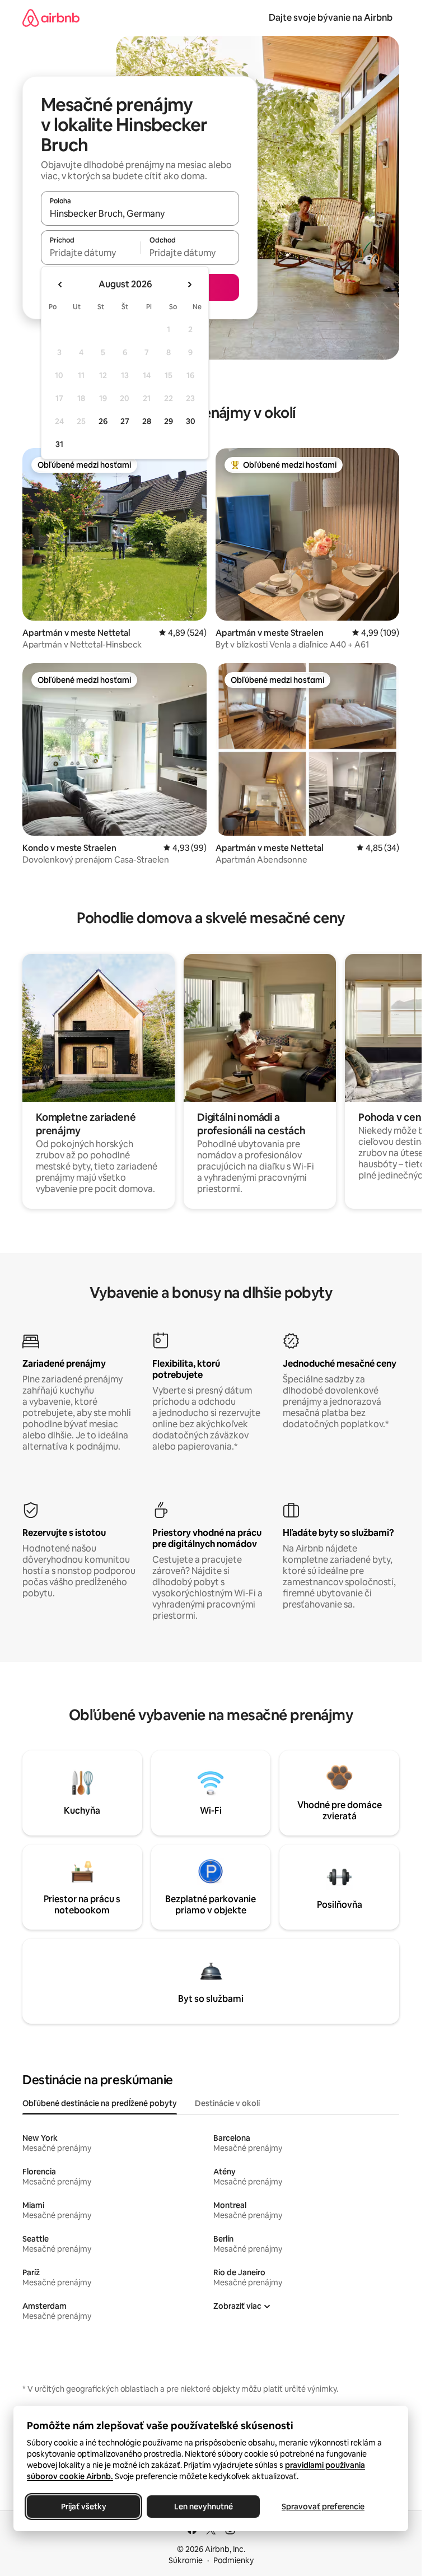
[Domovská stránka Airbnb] (51, 18)
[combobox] (140, 213)
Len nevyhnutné (204, 2507)
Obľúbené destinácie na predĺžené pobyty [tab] (100, 2103)
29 (169, 421)
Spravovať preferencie (323, 2507)
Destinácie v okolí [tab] (227, 2103)
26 (103, 421)
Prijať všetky (84, 2507)
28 (147, 421)
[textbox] (90, 253)
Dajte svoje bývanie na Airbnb (331, 18)
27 (125, 421)
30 (191, 421)
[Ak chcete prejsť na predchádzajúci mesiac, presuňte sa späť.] (60, 285)
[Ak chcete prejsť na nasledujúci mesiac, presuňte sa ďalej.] (189, 285)
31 (59, 444)
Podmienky (233, 2560)
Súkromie (186, 2560)
